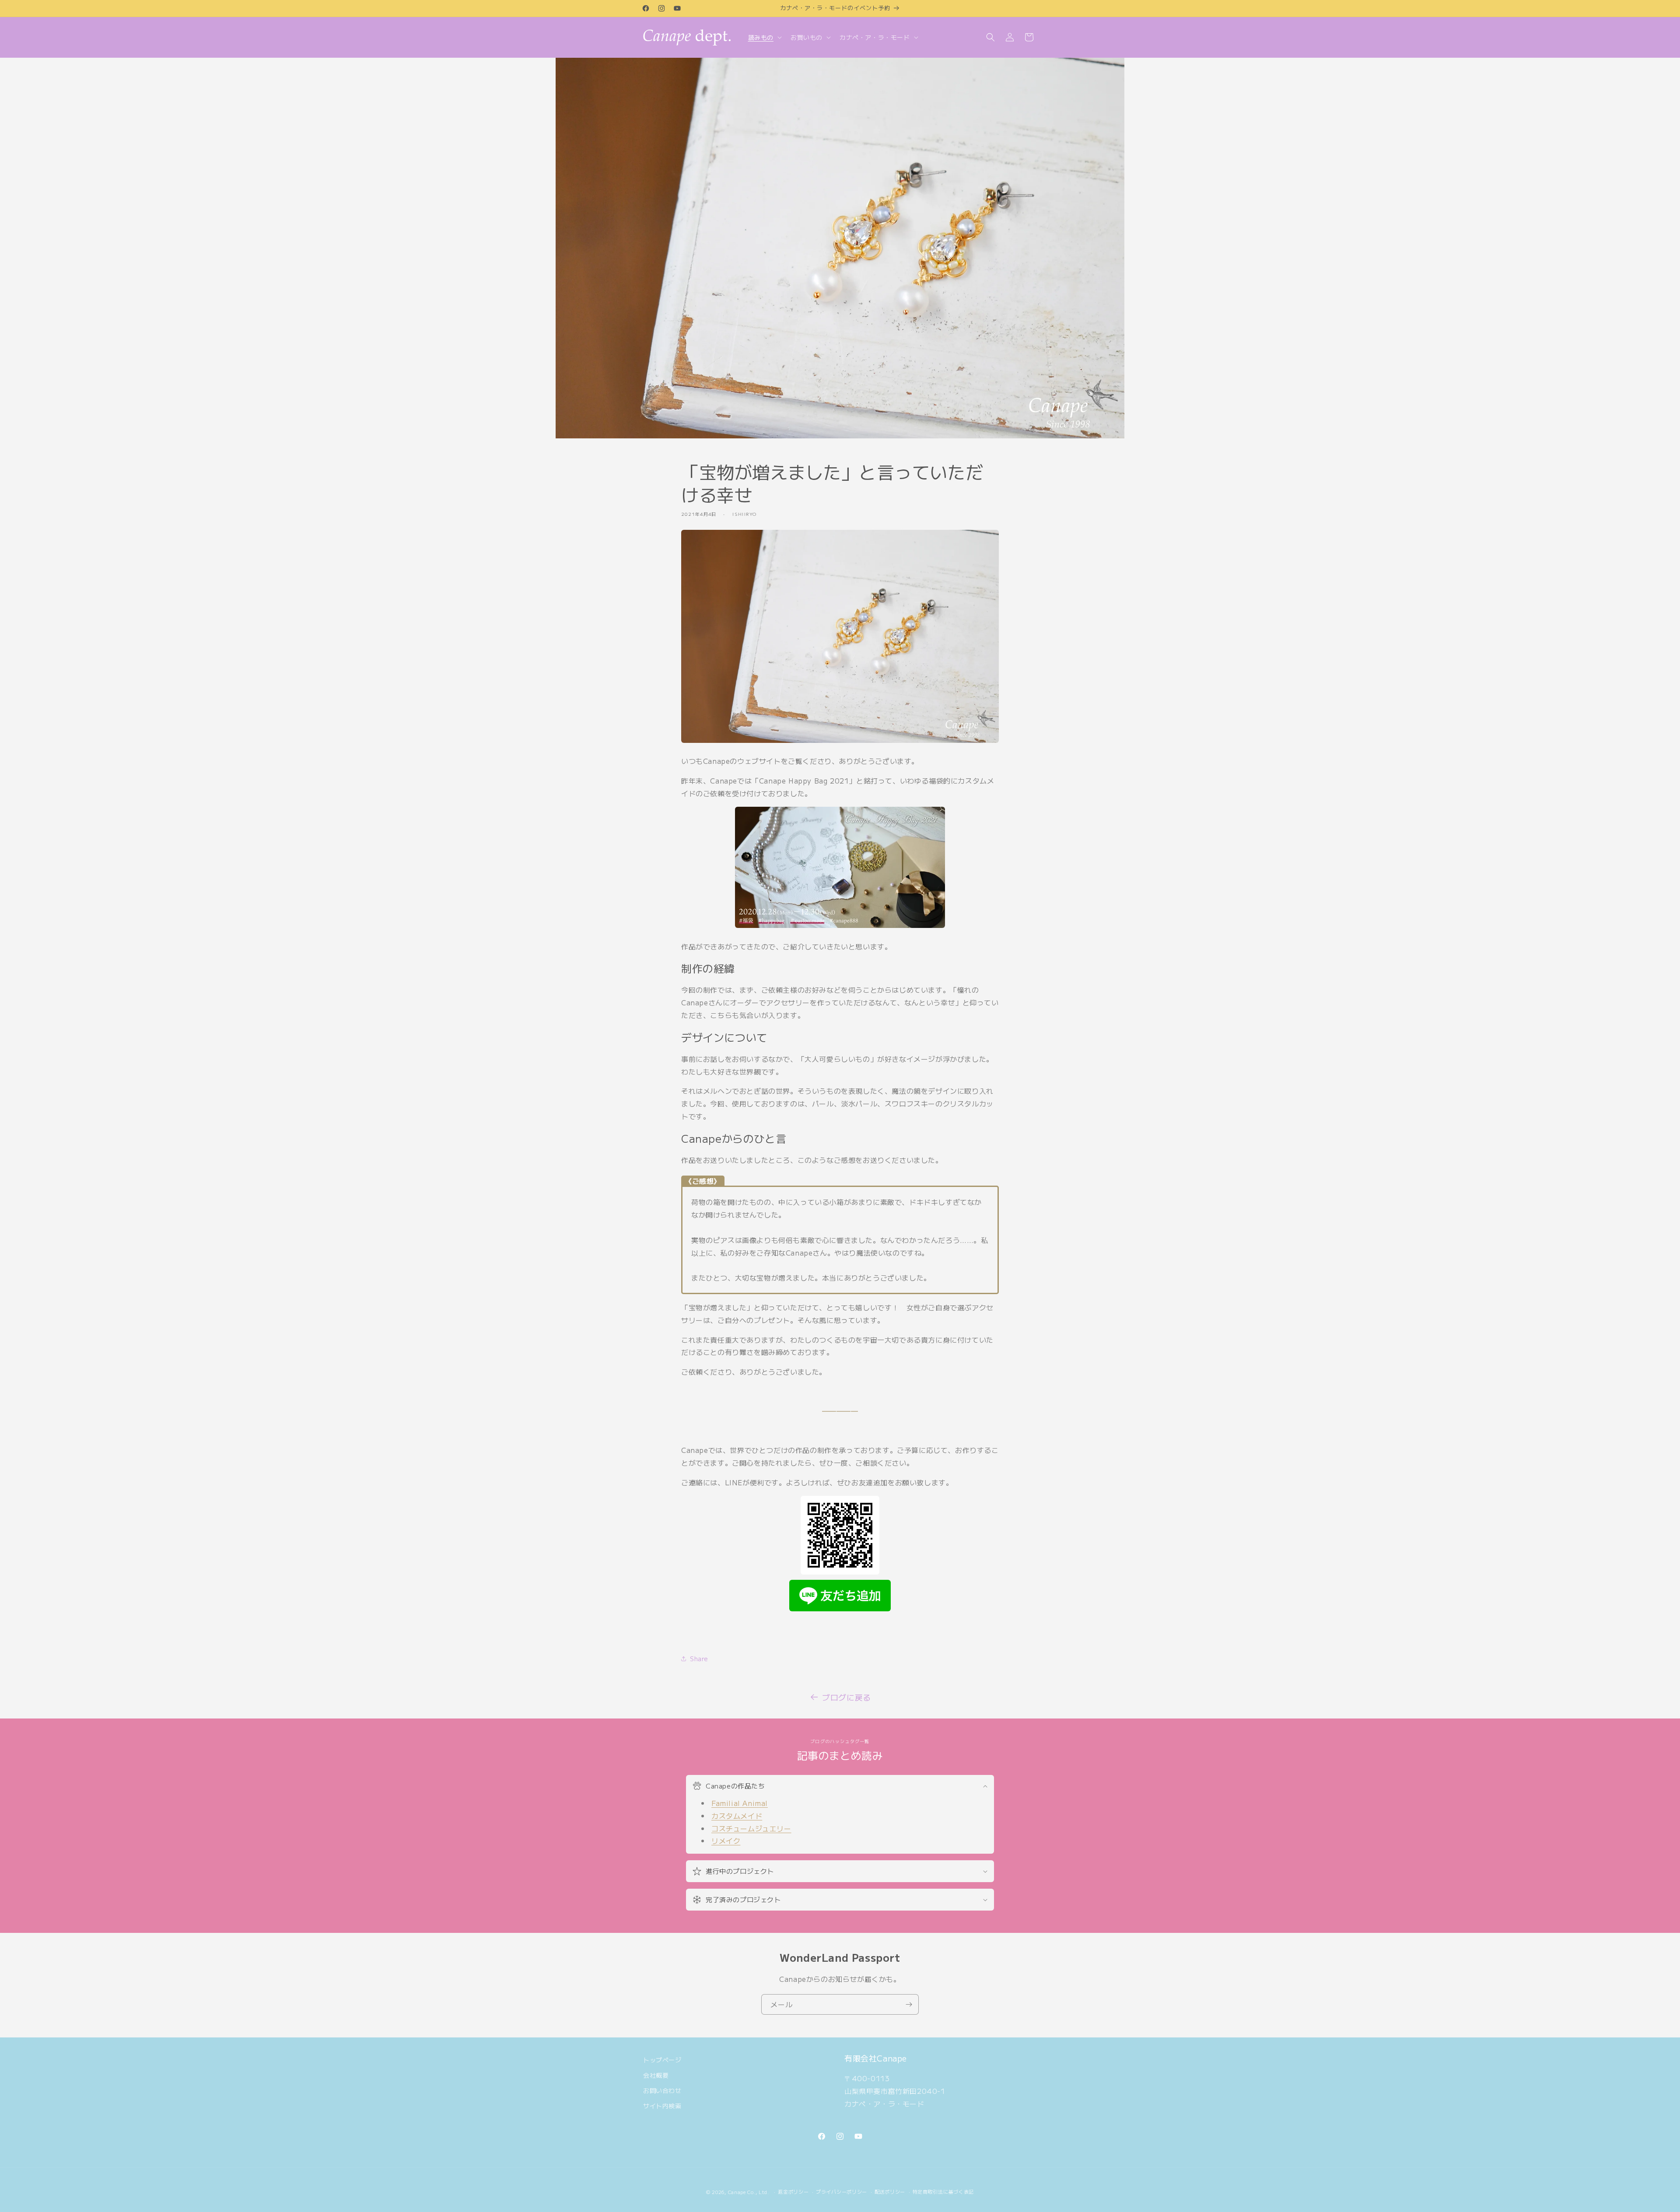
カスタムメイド (737, 1816)
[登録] (909, 2004)
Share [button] (699, 1659)
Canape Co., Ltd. (749, 2192)
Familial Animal (740, 1803)
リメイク (726, 1841)
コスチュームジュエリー (751, 1828)
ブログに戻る (847, 1697)
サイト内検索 (662, 2106)
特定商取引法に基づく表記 (943, 2191)
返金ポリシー (793, 2191)
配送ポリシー (890, 2191)
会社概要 (656, 2075)
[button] (764, 37)
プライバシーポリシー (842, 2191)
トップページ (662, 2060)
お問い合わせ (662, 2090)
